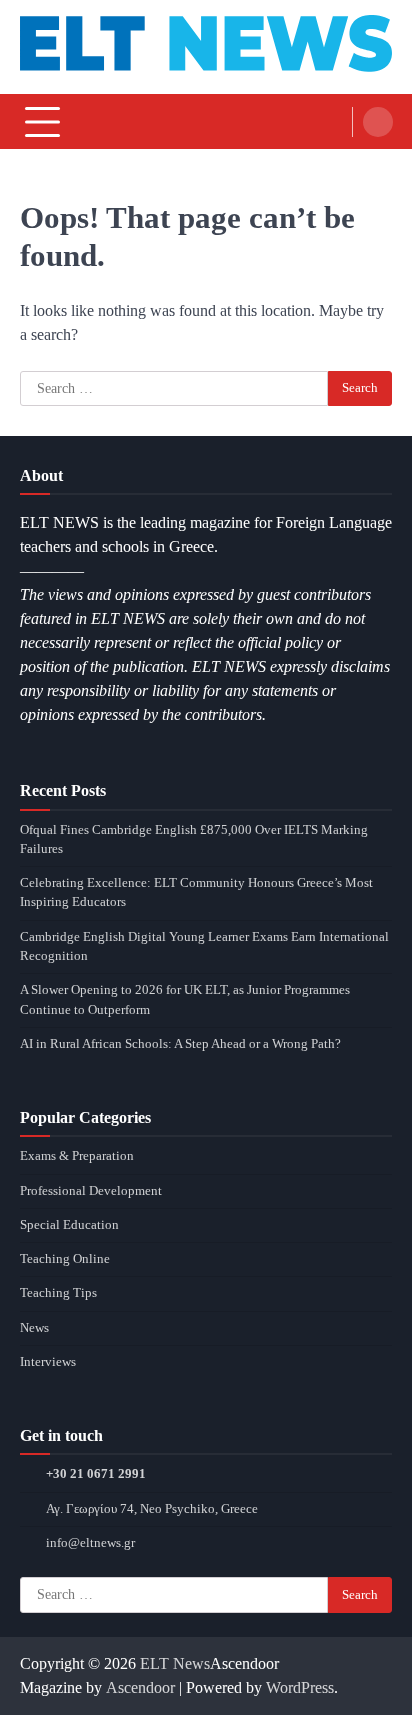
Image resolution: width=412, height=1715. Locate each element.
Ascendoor (140, 1687)
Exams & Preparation (77, 1156)
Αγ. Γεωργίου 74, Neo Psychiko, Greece (152, 1509)
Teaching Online (65, 1259)
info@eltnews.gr (90, 1543)
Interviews (48, 1362)
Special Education (69, 1225)
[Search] (378, 122)
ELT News (175, 1663)
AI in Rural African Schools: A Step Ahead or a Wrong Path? (180, 1044)
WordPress (300, 1687)
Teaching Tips (58, 1293)
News (34, 1328)
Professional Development (91, 1191)
